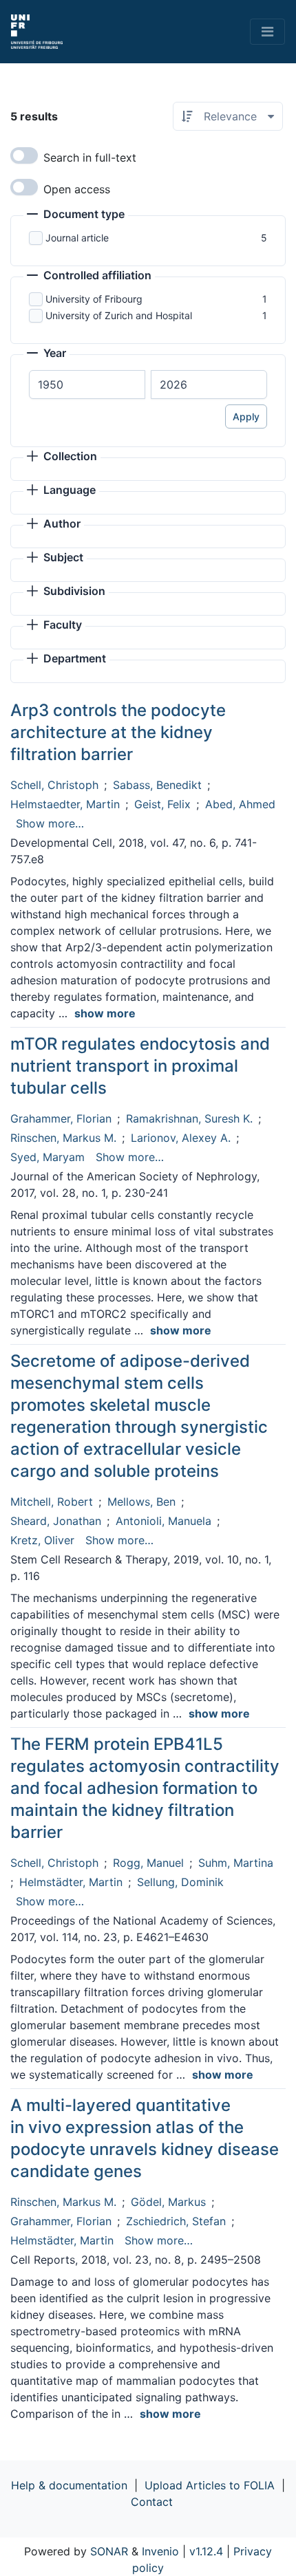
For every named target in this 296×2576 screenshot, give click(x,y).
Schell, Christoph (54, 785)
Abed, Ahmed (240, 804)
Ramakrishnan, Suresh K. (189, 1118)
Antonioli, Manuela (163, 1521)
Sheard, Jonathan (56, 1521)
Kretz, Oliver (42, 1540)
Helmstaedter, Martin (65, 804)
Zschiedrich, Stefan (176, 2221)
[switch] (24, 155)
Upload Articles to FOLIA (210, 2485)
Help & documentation (69, 2485)
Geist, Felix (162, 804)
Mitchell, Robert (52, 1502)
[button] (76, 215)
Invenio (160, 2551)
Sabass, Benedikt (157, 785)
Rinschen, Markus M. (63, 1138)
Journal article (77, 238)
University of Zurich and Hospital (119, 315)
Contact (152, 2502)
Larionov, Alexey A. (181, 1138)
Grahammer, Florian (61, 1118)
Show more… (50, 823)
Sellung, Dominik (180, 1882)
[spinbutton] (87, 385)
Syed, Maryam (47, 1157)
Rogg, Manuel (148, 1863)
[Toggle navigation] (267, 32)
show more (105, 1013)
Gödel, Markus (168, 2202)
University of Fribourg (94, 299)
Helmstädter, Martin (71, 1882)
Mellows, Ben (141, 1502)
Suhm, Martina (236, 1863)
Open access (77, 189)
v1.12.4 (206, 2551)
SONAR (109, 2551)
